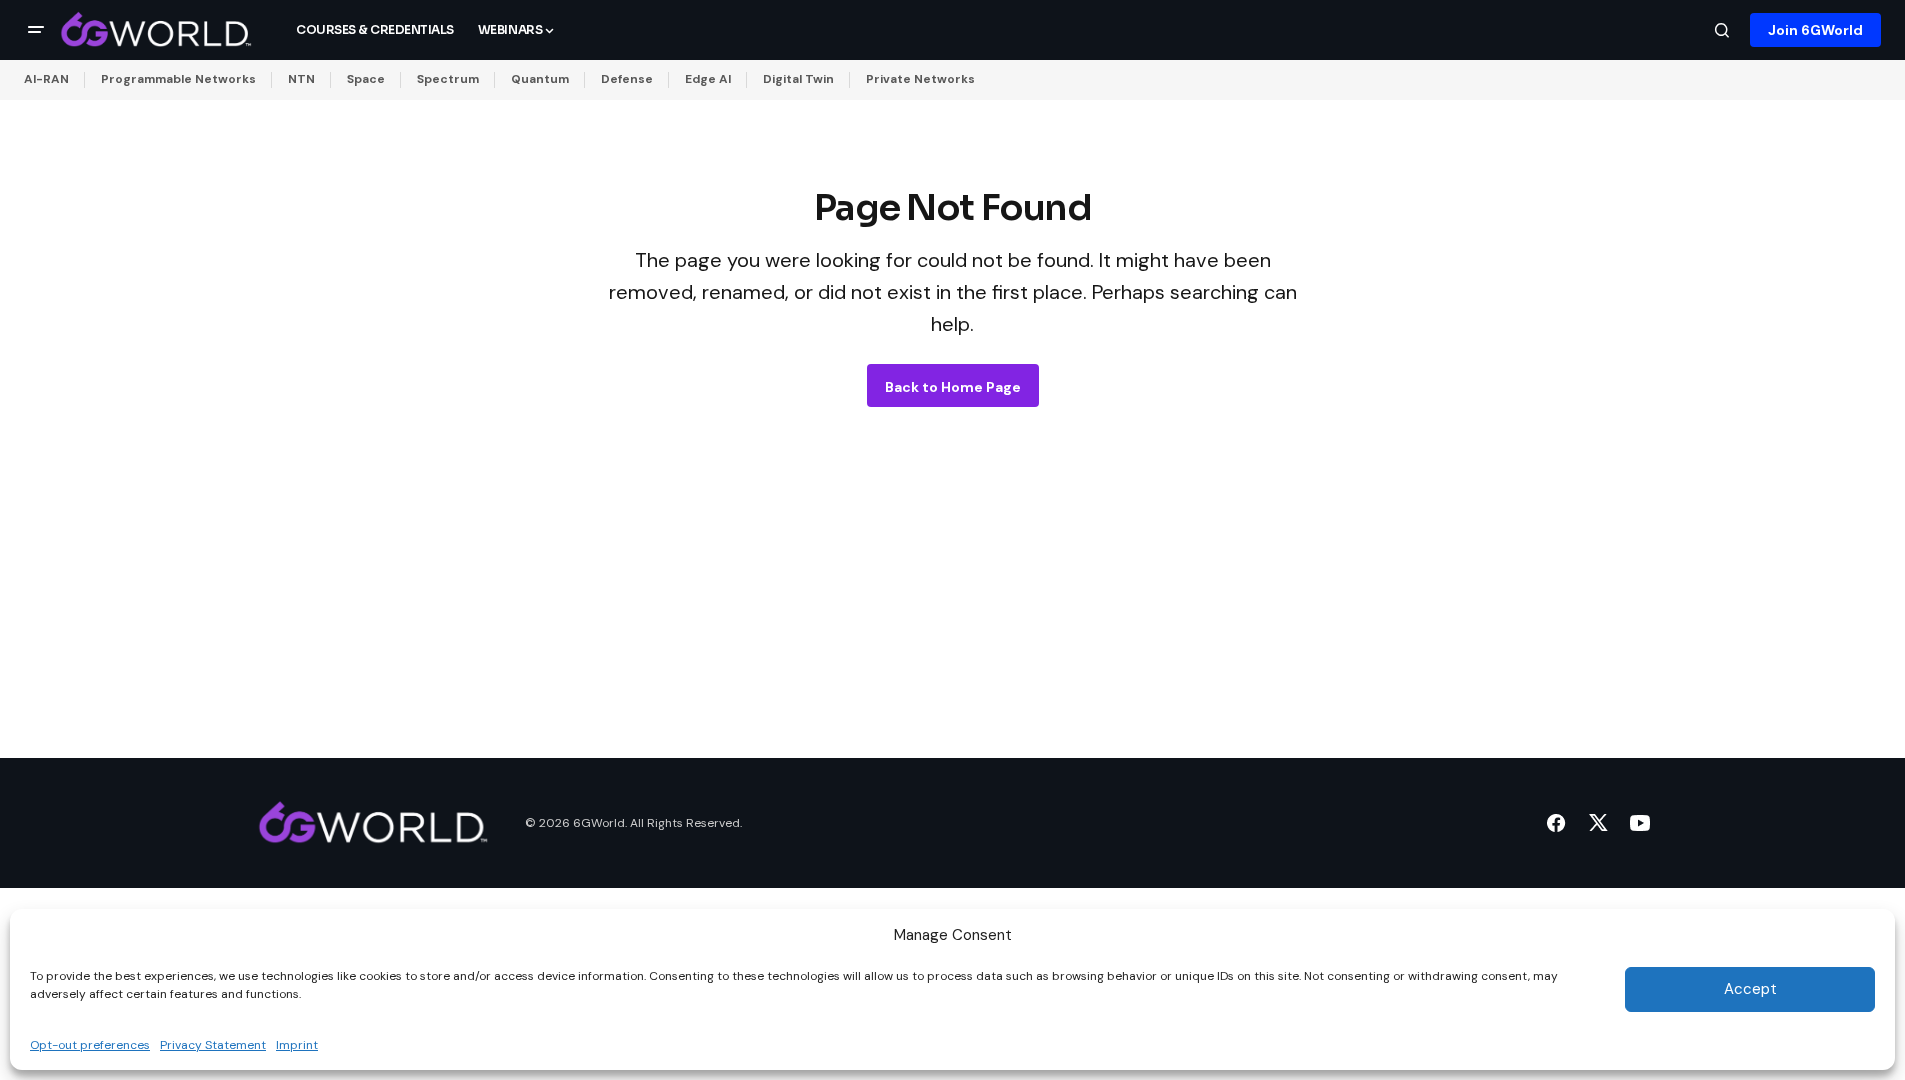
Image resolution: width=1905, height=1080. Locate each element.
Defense (627, 79)
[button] (36, 30)
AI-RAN (46, 79)
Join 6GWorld (1815, 30)
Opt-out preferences (90, 1044)
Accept (1750, 989)
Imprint (297, 1044)
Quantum (540, 79)
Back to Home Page (953, 387)
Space (366, 79)
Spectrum (448, 79)
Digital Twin (798, 79)
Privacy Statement (213, 1044)
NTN (301, 79)
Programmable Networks (178, 79)
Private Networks (920, 79)
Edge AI (708, 79)
